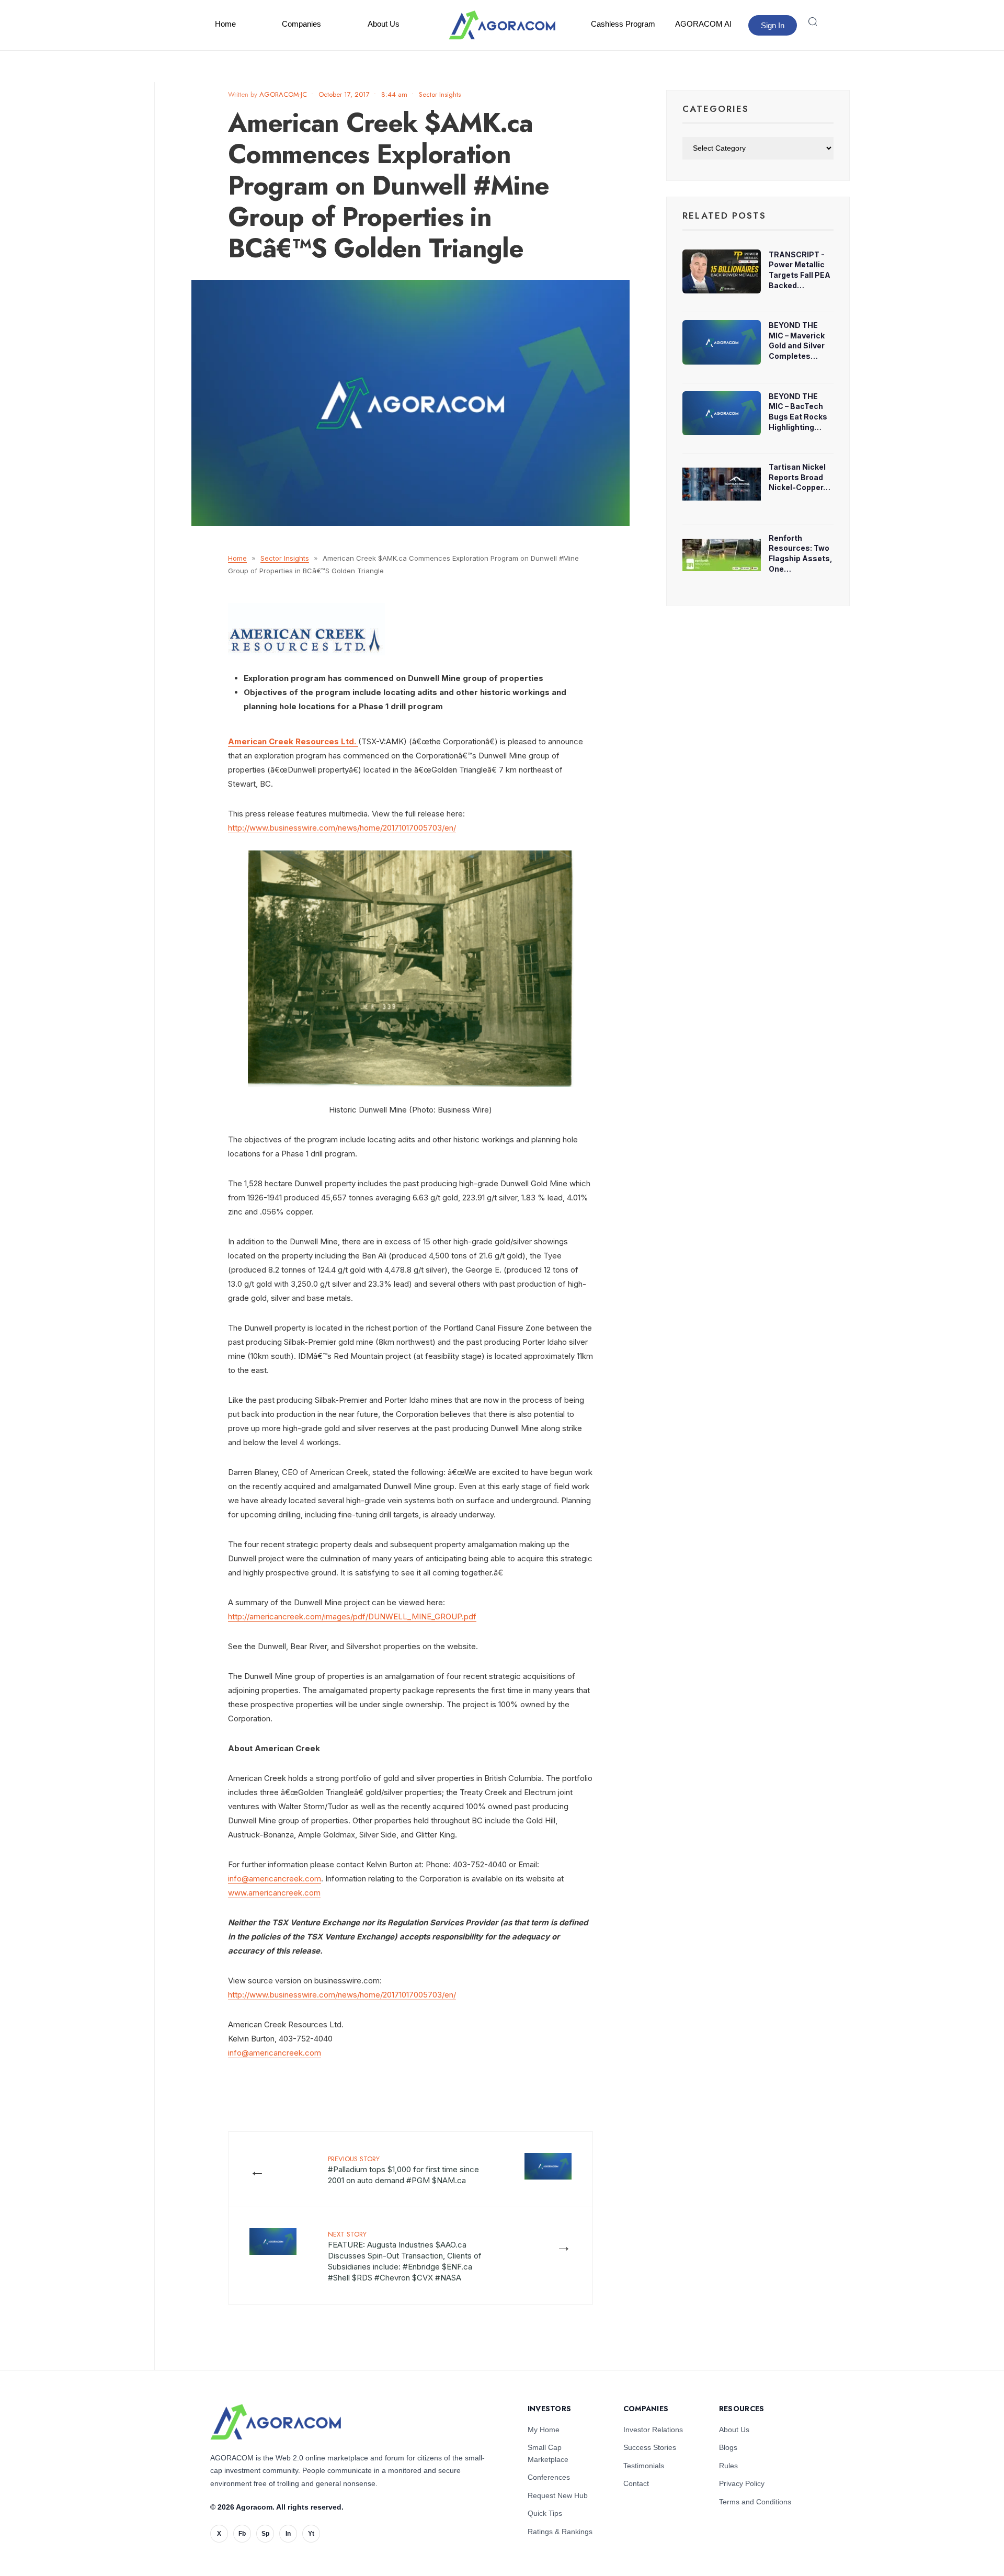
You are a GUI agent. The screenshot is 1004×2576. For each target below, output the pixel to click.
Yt (311, 2534)
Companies (301, 24)
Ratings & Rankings (560, 2532)
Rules (728, 2466)
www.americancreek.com (274, 1893)
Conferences (549, 2477)
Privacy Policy (742, 2483)
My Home (544, 2430)
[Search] (813, 21)
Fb (242, 2534)
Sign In (773, 25)
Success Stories (650, 2447)
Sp (265, 2534)
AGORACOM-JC (283, 94)
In (288, 2534)
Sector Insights (440, 94)
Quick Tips (545, 2513)
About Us (384, 24)
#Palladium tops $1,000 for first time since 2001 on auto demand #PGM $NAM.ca (403, 2170)
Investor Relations (653, 2430)
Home (225, 24)
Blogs (728, 2447)
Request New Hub (558, 2495)
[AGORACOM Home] (276, 2422)
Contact (636, 2483)
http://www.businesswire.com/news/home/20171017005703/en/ (342, 828)
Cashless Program (623, 24)
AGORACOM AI (703, 24)
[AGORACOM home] (502, 25)
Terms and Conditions (755, 2502)
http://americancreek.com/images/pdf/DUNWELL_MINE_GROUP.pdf (352, 1616)
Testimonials (644, 2466)
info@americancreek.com (275, 1879)
